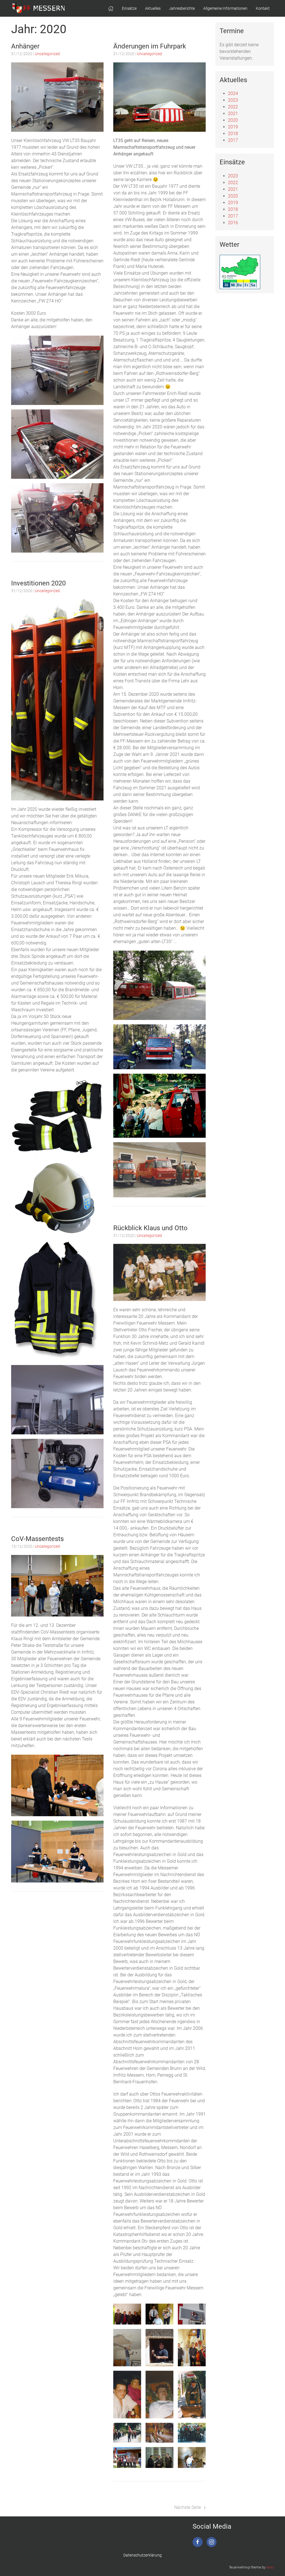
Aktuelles (153, 8)
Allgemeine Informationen (225, 8)
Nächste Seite (188, 2507)
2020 (233, 120)
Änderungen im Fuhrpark (150, 46)
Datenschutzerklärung (142, 2555)
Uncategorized (47, 54)
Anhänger (25, 46)
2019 (233, 127)
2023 (233, 100)
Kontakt (263, 8)
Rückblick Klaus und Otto (150, 1228)
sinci (270, 2567)
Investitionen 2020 (38, 583)
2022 (233, 107)
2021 (233, 113)
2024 (233, 93)
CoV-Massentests (37, 1539)
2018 (233, 134)
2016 (233, 223)
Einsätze (129, 8)
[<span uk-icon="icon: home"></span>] (111, 8)
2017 (233, 140)
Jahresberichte (182, 8)
